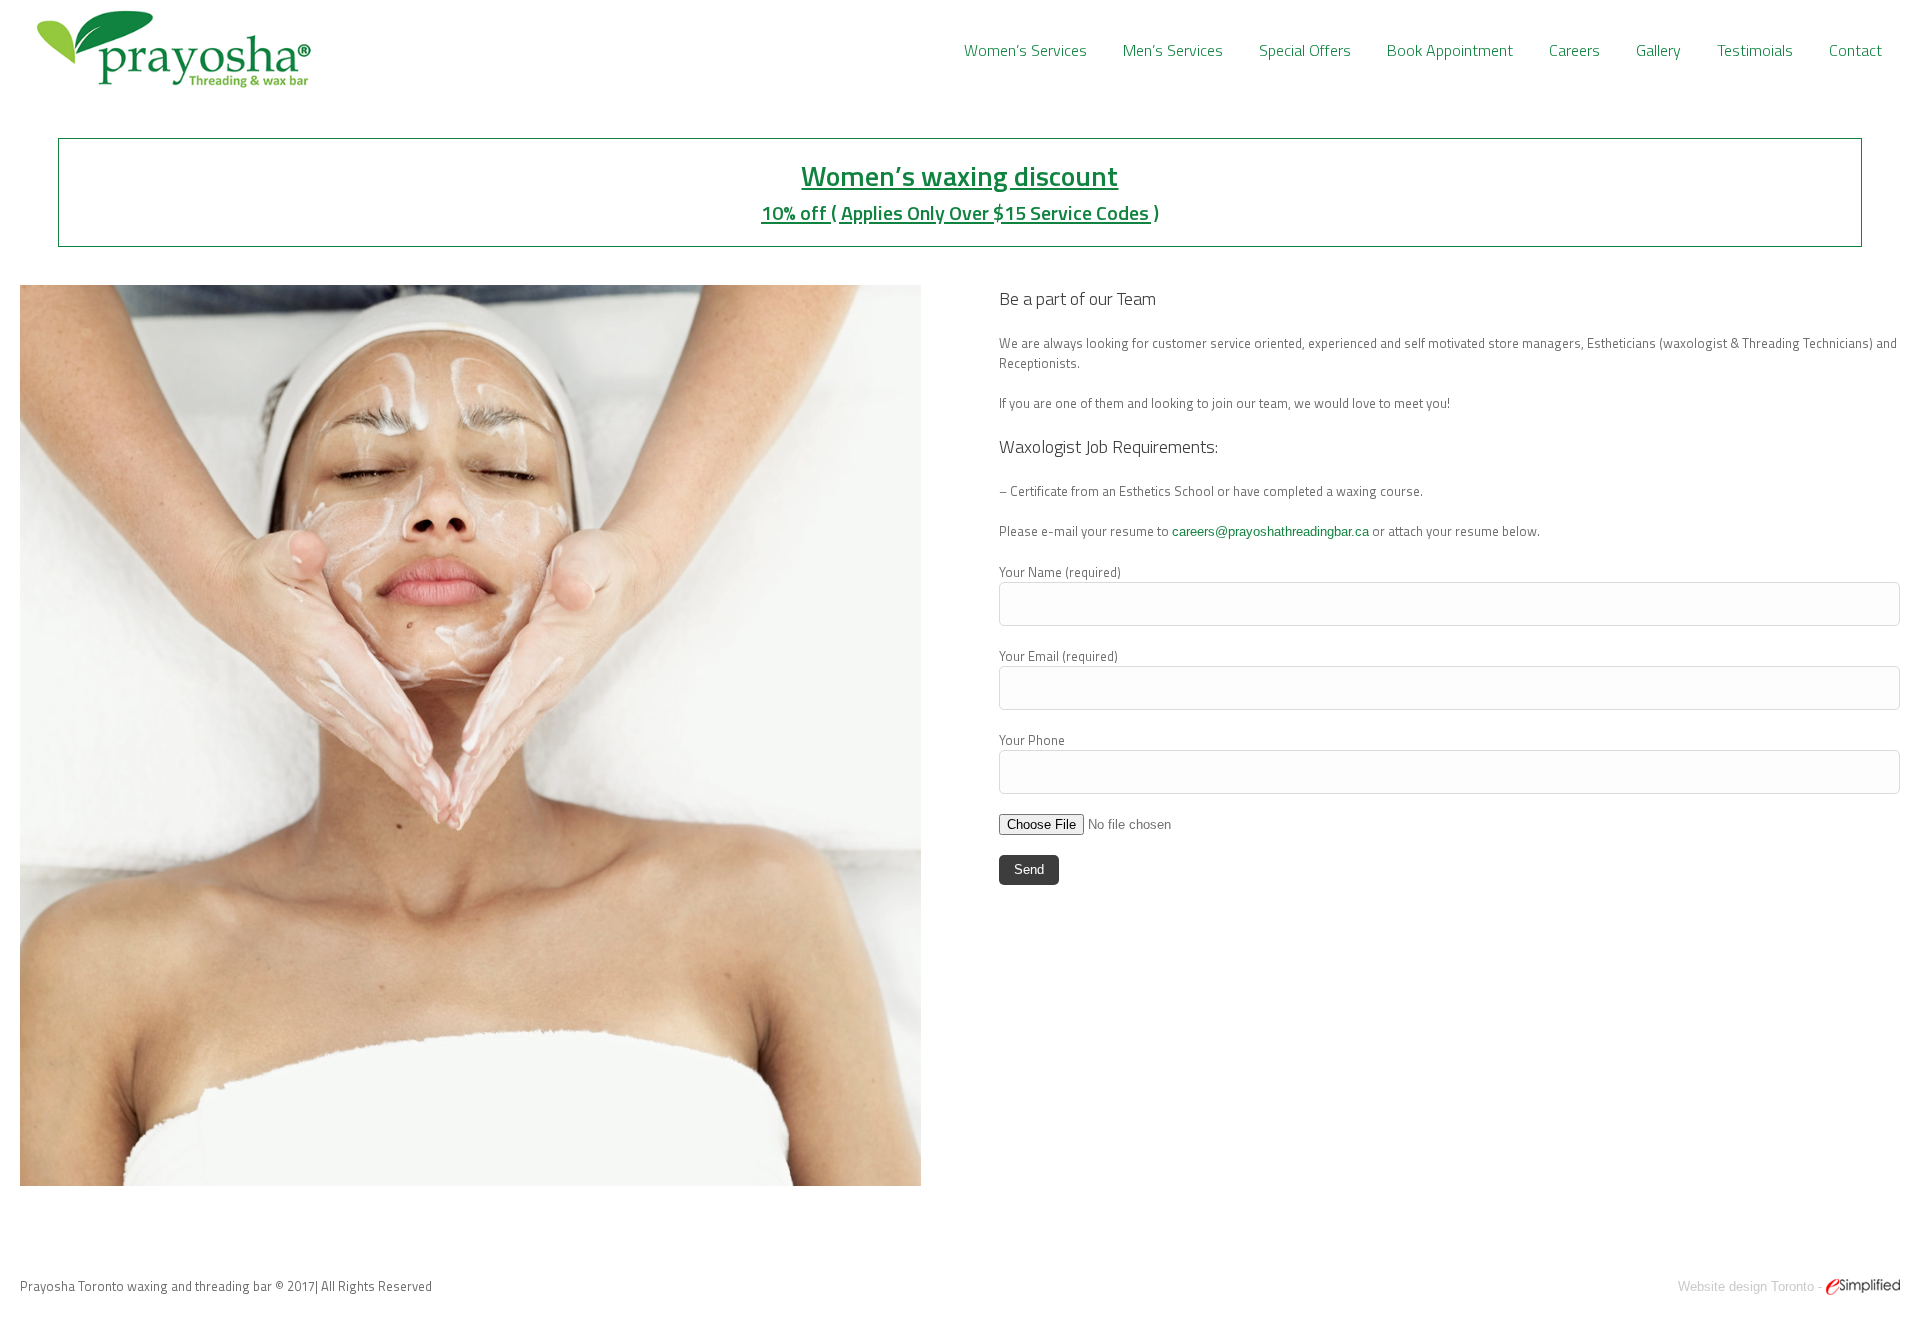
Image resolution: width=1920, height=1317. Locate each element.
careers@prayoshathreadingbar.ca (1270, 531)
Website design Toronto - (1752, 1286)
